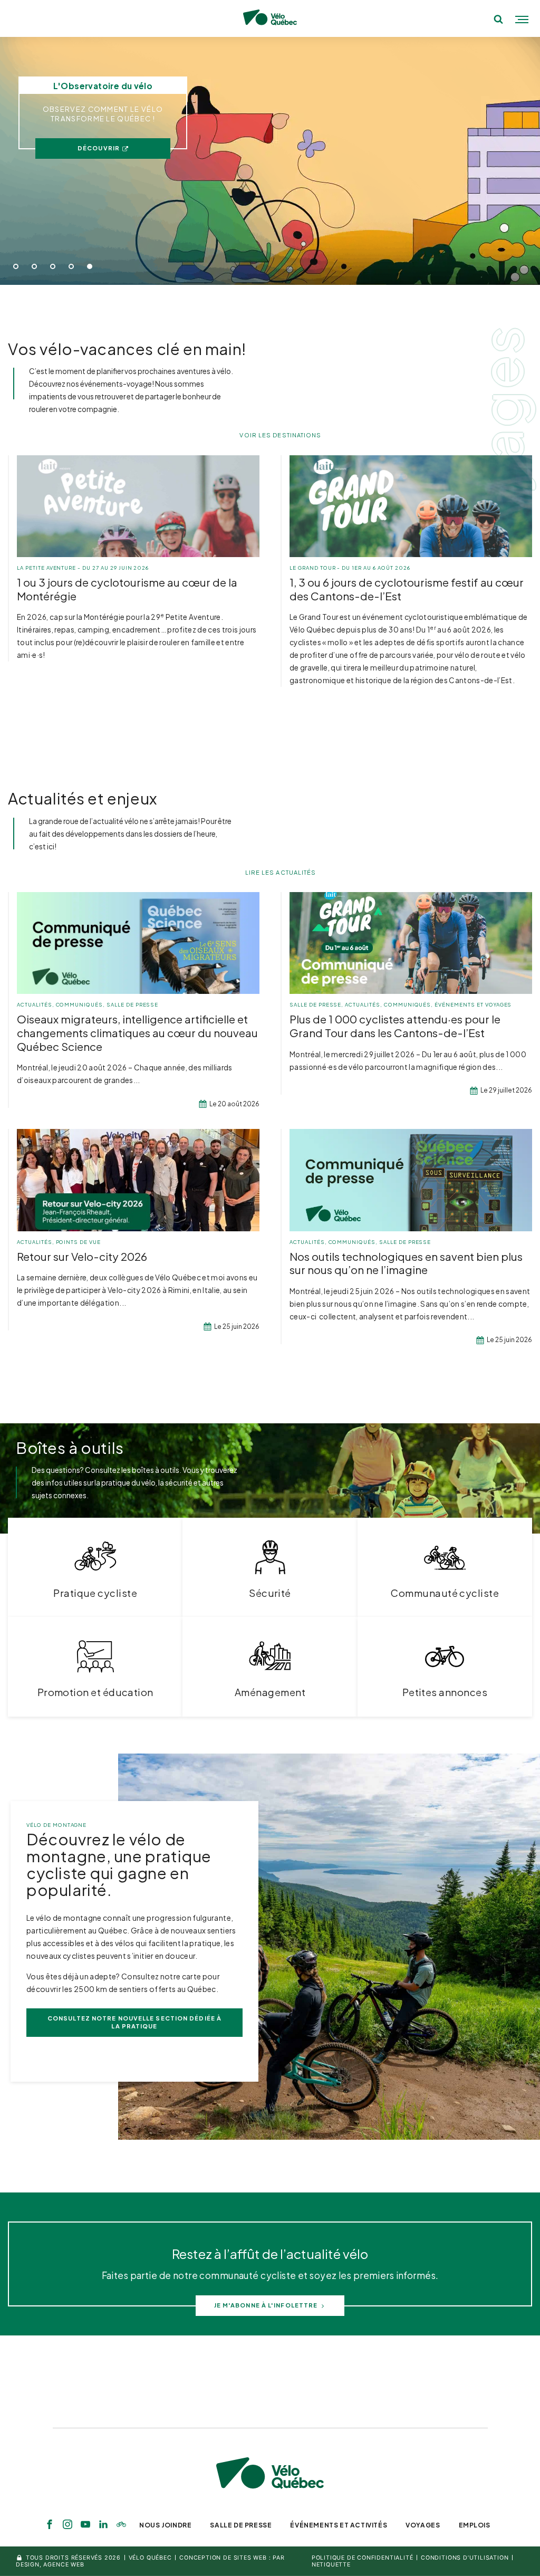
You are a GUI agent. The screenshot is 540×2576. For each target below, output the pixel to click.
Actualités (35, 1004)
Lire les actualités (281, 872)
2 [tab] (34, 266)
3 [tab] (53, 266)
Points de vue (78, 1242)
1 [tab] (16, 266)
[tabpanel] (270, 161)
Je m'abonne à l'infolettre (266, 2305)
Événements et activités (339, 2525)
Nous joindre (165, 2525)
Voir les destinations (280, 435)
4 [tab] (71, 266)
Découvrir (99, 148)
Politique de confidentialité (363, 2558)
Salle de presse (132, 1004)
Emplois (475, 2525)
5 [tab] (90, 266)
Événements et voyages (473, 1004)
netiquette (331, 2565)
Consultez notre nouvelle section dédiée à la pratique (134, 2022)
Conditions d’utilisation (465, 2558)
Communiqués (80, 1004)
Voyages (423, 2525)
